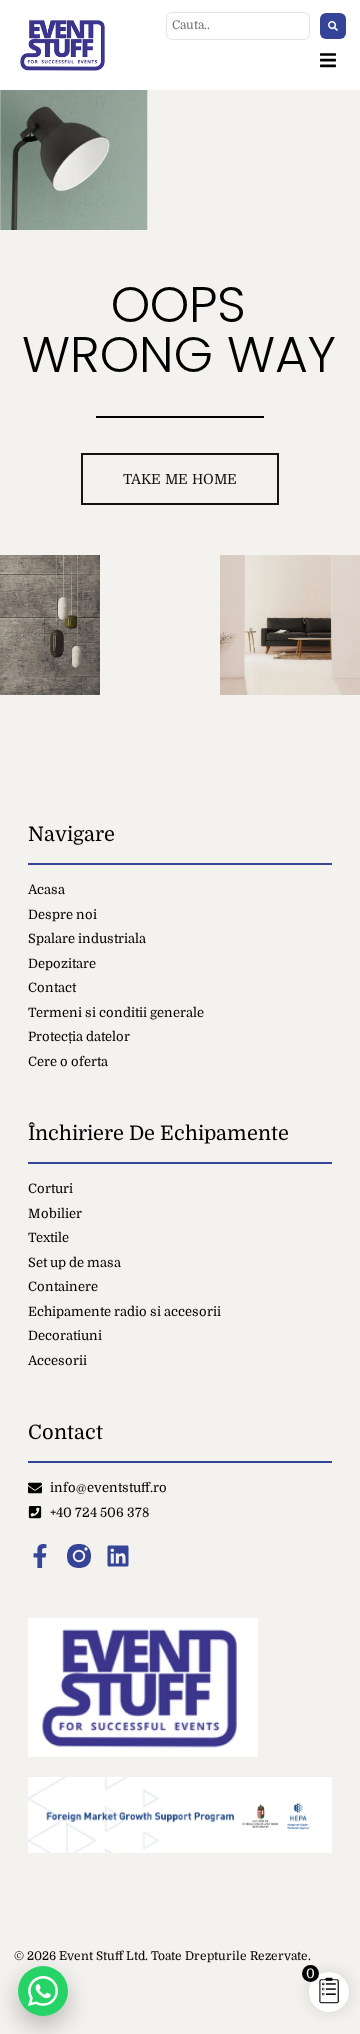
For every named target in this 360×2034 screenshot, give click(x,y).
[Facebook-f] (40, 1556)
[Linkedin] (118, 1556)
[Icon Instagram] (79, 1556)
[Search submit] (333, 26)
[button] (328, 60)
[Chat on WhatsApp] (43, 1991)
